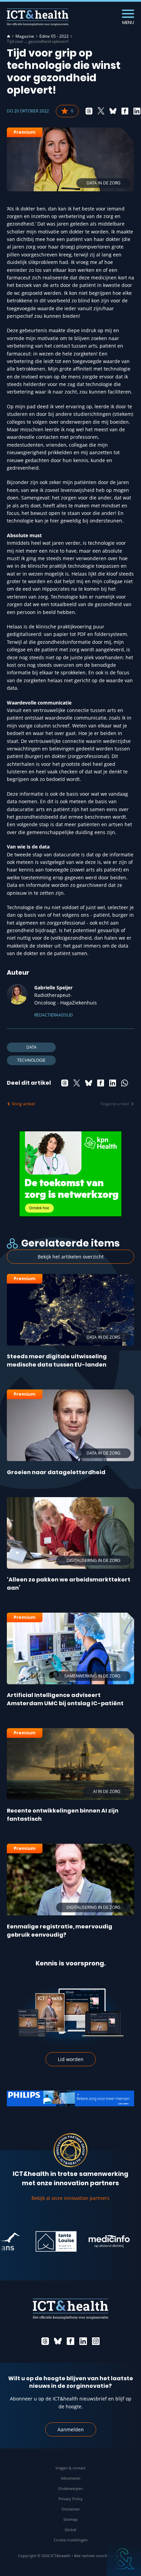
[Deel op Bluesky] (113, 111)
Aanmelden (71, 2429)
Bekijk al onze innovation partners (70, 2198)
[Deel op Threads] (89, 111)
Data (31, 1047)
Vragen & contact (70, 2468)
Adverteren (71, 2478)
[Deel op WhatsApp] (125, 1083)
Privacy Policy (71, 2499)
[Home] (9, 36)
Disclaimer (71, 2509)
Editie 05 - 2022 (54, 36)
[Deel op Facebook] (125, 111)
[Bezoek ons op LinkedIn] (83, 2341)
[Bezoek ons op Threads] (45, 2341)
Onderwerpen (70, 2488)
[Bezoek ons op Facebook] (70, 2341)
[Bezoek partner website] (39, 2241)
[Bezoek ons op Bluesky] (58, 2341)
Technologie (31, 1060)
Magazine (25, 36)
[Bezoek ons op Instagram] (96, 2341)
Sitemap (70, 2519)
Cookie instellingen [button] (71, 2540)
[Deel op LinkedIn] (137, 111)
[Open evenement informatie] (124, 2559)
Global (70, 2530)
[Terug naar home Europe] (38, 17)
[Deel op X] (101, 111)
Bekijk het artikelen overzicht (71, 1257)
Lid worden (71, 2059)
